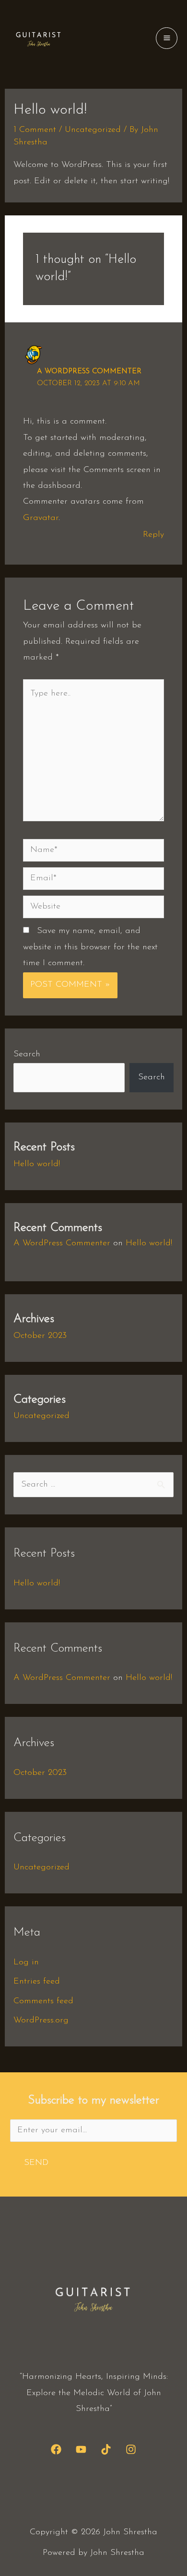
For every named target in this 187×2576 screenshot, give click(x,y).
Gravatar (41, 518)
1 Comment (35, 130)
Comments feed (43, 2001)
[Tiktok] (106, 2449)
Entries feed (37, 1982)
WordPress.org (41, 2021)
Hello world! (37, 1164)
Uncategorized (93, 130)
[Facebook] (56, 2449)
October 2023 (40, 1336)
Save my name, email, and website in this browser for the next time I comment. (90, 947)
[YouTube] (81, 2449)
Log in (26, 1962)
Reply (153, 535)
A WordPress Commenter (89, 372)
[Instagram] (131, 2449)
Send (36, 2163)
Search (27, 1054)
